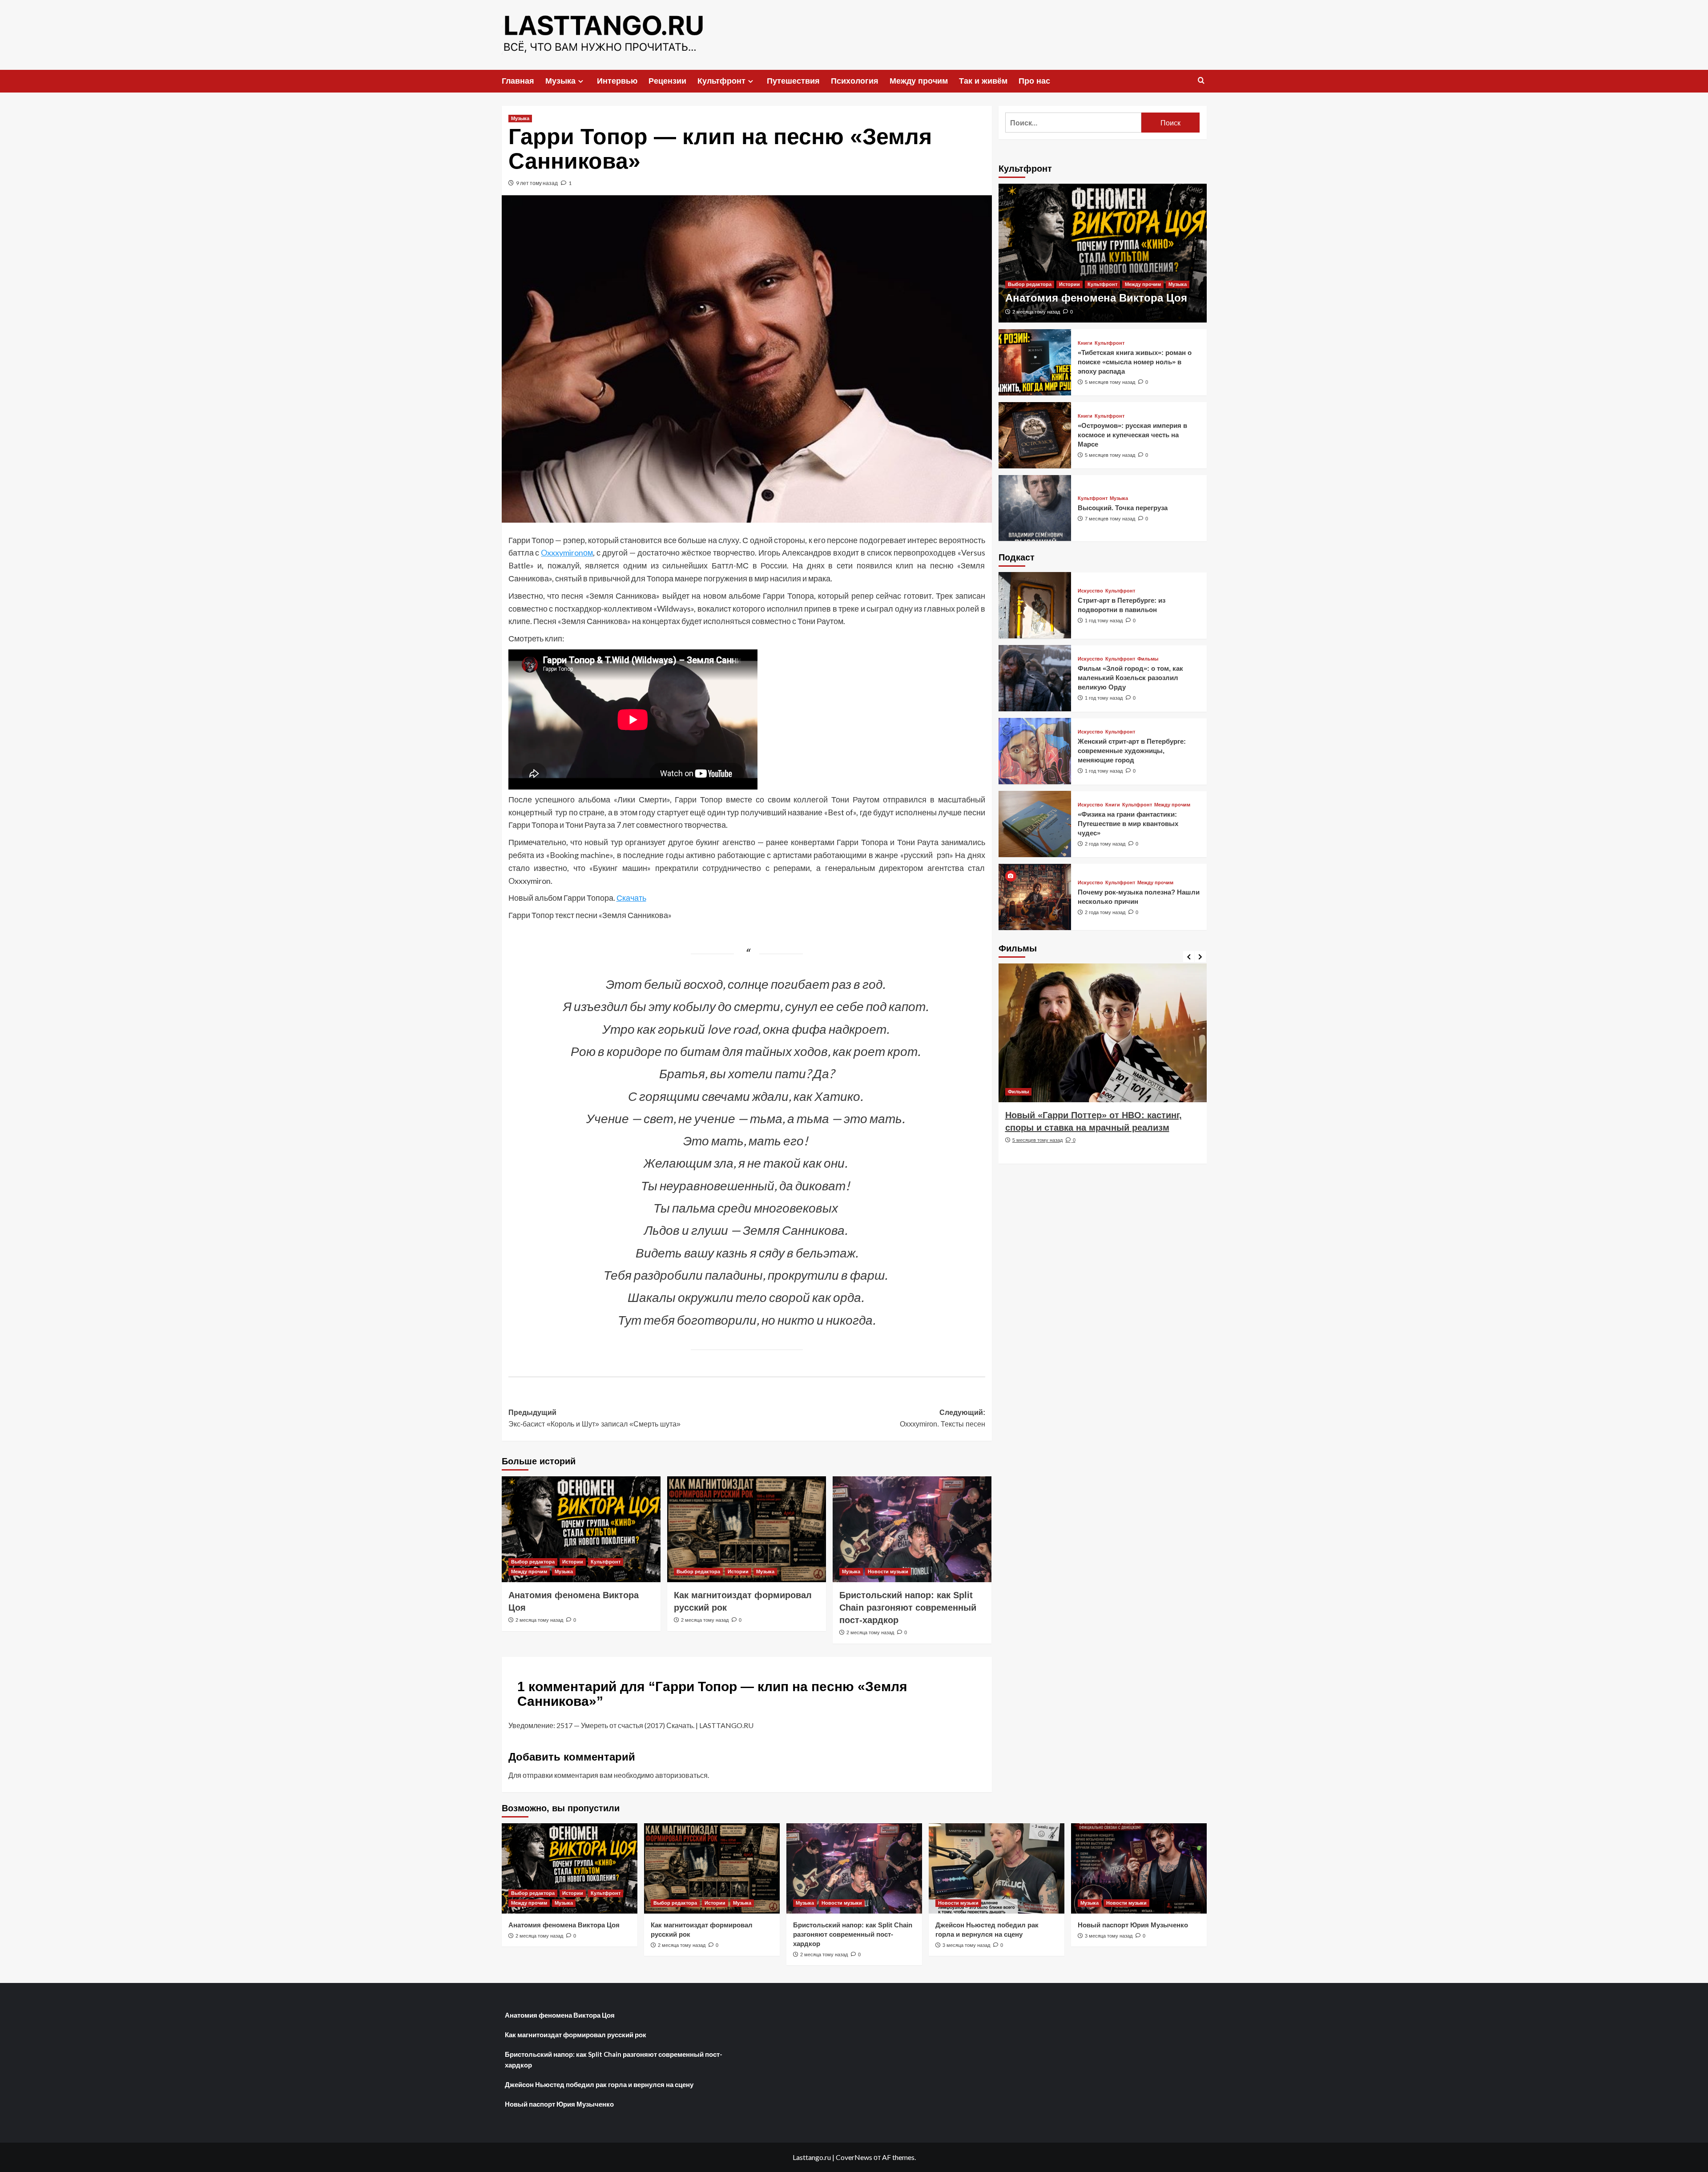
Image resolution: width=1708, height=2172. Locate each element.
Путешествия (793, 81)
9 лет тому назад (537, 183)
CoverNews (854, 2157)
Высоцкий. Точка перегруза (1123, 507)
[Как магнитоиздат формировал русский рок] (747, 1529)
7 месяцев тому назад (1110, 518)
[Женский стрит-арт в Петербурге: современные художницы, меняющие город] (1035, 751)
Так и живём (983, 81)
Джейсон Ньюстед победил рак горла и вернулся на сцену (599, 2084)
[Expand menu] (581, 81)
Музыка (560, 81)
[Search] (1201, 81)
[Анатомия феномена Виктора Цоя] (581, 1529)
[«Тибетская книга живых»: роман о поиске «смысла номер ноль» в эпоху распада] (1035, 362)
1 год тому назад (1104, 621)
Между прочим (919, 81)
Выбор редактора (533, 1562)
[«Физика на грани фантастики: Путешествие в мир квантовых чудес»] (1035, 824)
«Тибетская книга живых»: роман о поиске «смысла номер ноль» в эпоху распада (1135, 361)
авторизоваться (681, 1775)
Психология (855, 81)
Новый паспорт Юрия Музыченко (1133, 1925)
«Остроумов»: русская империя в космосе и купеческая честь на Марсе (1132, 434)
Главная (518, 81)
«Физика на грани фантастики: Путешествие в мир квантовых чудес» (1128, 824)
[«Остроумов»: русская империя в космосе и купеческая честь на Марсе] (1035, 435)
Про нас (1034, 81)
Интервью (617, 81)
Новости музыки (888, 1572)
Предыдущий (594, 1418)
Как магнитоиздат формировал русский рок (576, 2035)
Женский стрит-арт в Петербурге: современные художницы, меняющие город (1132, 751)
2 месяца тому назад (539, 1620)
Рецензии (667, 81)
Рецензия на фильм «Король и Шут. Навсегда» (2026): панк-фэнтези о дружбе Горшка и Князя (1097, 1128)
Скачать (631, 898)
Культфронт (721, 81)
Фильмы (1148, 659)
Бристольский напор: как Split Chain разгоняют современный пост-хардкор (908, 1608)
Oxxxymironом (567, 552)
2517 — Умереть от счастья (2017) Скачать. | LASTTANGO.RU (655, 1725)
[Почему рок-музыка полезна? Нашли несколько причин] (1035, 897)
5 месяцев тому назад (1110, 382)
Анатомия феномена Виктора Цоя (1096, 298)
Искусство (1090, 591)
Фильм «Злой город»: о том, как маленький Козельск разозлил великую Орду (1130, 678)
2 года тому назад (1105, 844)
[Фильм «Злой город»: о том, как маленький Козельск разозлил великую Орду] (1035, 678)
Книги (1085, 343)
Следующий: (943, 1418)
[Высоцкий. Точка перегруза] (1035, 508)
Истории (573, 1562)
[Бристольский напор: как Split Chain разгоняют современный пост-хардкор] (912, 1529)
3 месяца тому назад (966, 1945)
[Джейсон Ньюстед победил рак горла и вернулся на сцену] (997, 1868)
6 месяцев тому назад (1037, 1152)
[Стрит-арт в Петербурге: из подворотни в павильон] (1035, 605)
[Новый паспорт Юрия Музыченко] (1139, 1868)
